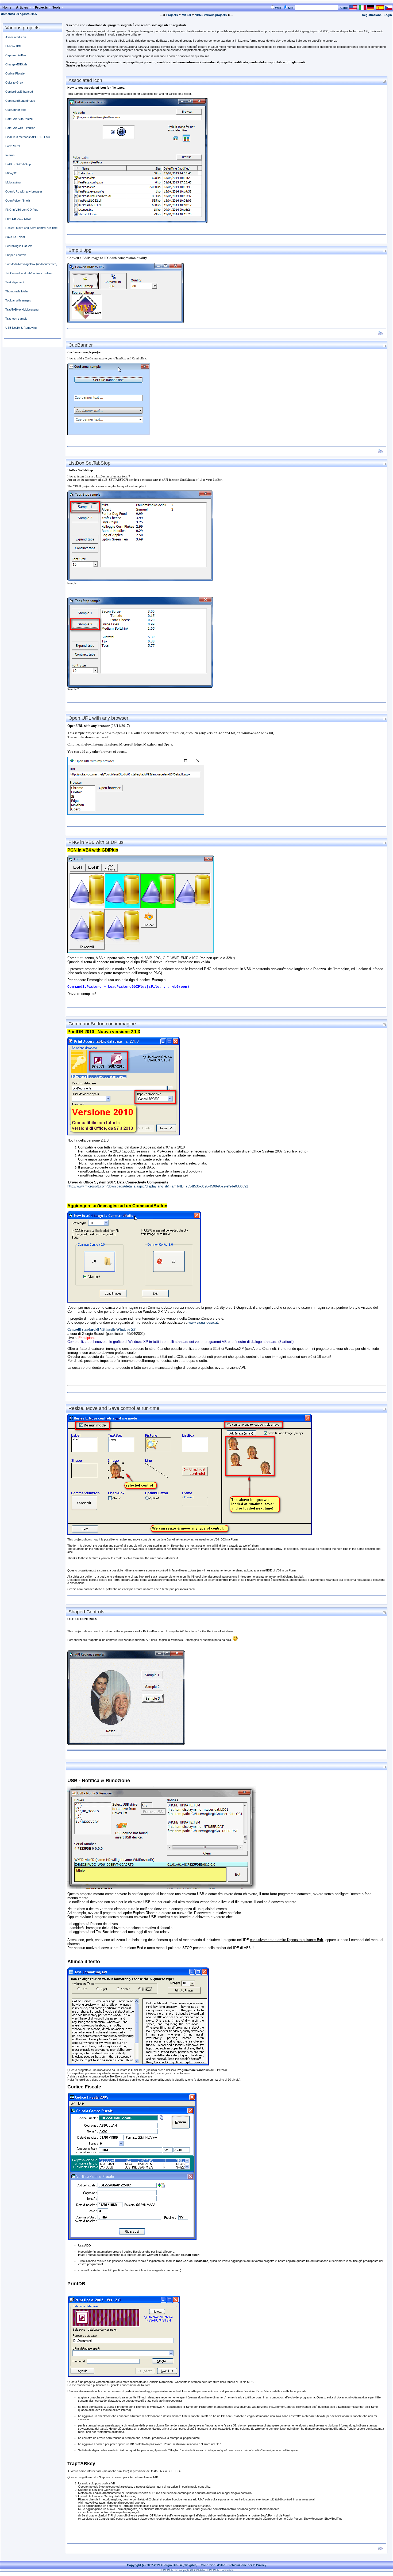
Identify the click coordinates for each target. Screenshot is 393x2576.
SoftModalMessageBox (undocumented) (31, 264)
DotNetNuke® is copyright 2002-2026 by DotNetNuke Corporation (197, 2570)
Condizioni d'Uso (213, 2565)
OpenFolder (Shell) (18, 201)
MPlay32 (11, 173)
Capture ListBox (16, 55)
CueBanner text (16, 110)
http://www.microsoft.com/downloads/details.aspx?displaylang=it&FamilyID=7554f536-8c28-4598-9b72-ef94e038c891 (158, 1186)
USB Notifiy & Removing (21, 328)
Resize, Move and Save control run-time (31, 228)
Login (388, 15)
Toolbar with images (18, 300)
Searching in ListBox (19, 246)
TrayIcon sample (16, 319)
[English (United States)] (353, 9)
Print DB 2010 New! (18, 219)
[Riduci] (384, 81)
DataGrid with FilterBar (20, 128)
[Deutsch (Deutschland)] (371, 9)
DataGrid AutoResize (19, 119)
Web (278, 8)
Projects (172, 15)
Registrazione (372, 15)
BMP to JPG (13, 46)
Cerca (344, 8)
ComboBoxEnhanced (19, 92)
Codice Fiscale (15, 73)
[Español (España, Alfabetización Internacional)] (380, 9)
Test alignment (15, 282)
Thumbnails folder (17, 291)
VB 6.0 (186, 15)
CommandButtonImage (20, 101)
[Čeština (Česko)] (388, 9)
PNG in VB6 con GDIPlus (22, 210)
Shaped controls (16, 255)
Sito (291, 8)
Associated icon (16, 37)
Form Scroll (13, 146)
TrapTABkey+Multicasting (22, 309)
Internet (10, 155)
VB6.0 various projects (211, 15)
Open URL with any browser (24, 191)
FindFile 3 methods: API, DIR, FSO (28, 137)
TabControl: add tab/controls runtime (29, 273)
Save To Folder (15, 237)
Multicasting (13, 182)
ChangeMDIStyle (16, 64)
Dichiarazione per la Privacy (247, 2565)
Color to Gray (14, 83)
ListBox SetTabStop (18, 164)
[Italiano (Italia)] (362, 9)
